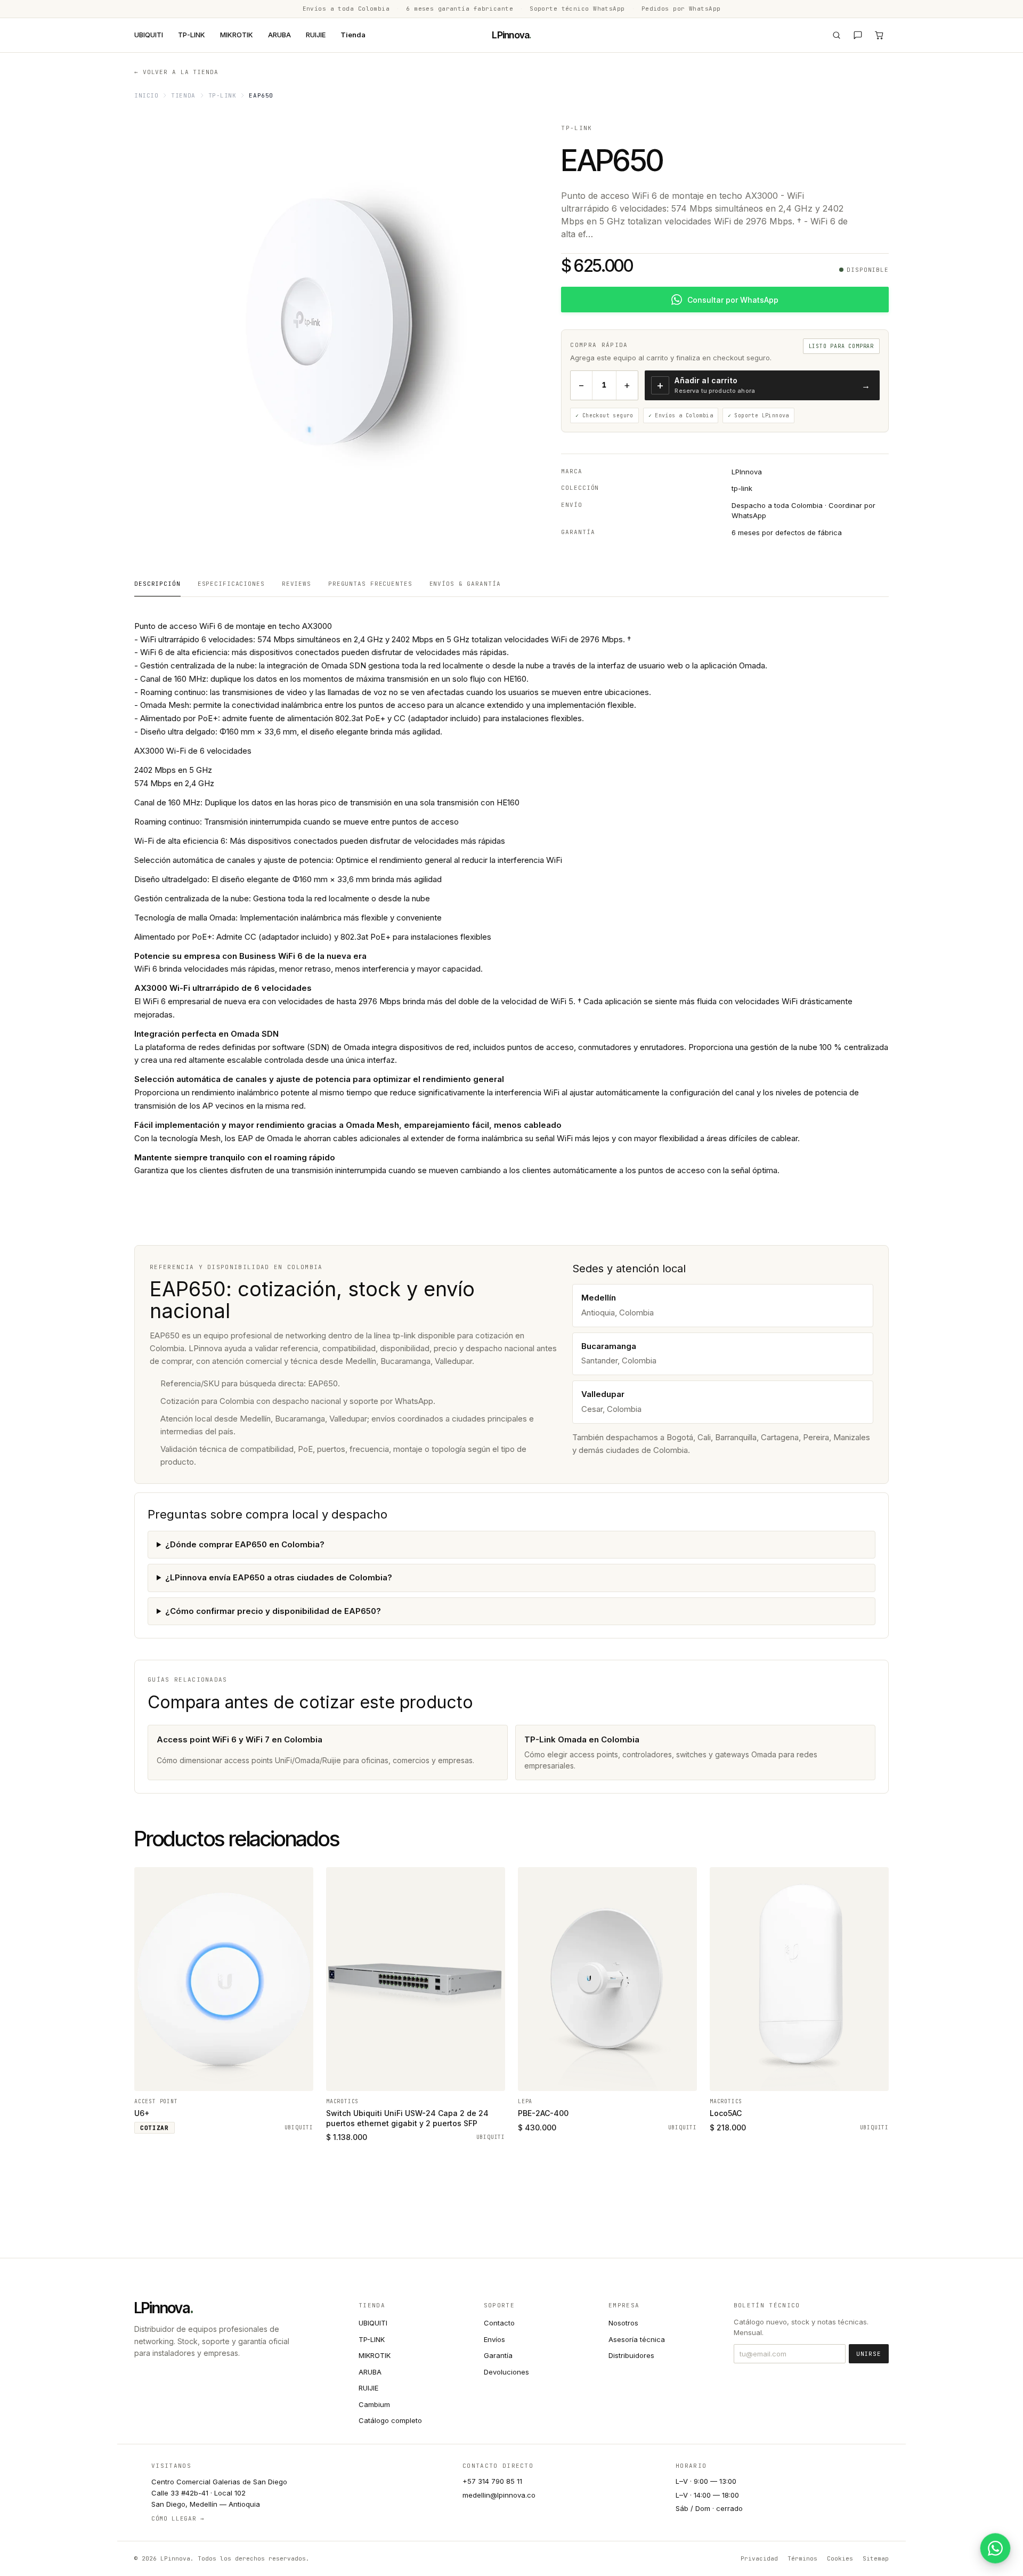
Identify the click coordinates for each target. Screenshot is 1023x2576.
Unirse (869, 2354)
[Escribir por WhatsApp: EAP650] (995, 2548)
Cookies (840, 2558)
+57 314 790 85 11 (492, 2481)
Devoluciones (506, 2372)
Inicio (146, 95)
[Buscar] (837, 35)
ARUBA (279, 35)
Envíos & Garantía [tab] (465, 584)
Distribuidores (631, 2355)
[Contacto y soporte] (858, 35)
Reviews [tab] (297, 584)
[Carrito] (879, 35)
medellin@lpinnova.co (499, 2495)
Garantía (498, 2355)
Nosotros (623, 2323)
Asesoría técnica (637, 2339)
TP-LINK (192, 35)
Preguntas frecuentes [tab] (370, 584)
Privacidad (759, 2558)
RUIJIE (316, 35)
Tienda (353, 35)
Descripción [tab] (157, 584)
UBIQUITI (149, 35)
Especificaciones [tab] (231, 584)
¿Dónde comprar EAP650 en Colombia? (245, 1544)
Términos (802, 2558)
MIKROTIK (237, 35)
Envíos (494, 2339)
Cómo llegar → (178, 2518)
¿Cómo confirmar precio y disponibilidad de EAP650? (273, 1611)
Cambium (374, 2404)
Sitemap (876, 2558)
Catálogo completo (390, 2420)
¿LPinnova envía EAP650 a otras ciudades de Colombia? (279, 1577)
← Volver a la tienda (176, 72)
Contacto (499, 2323)
